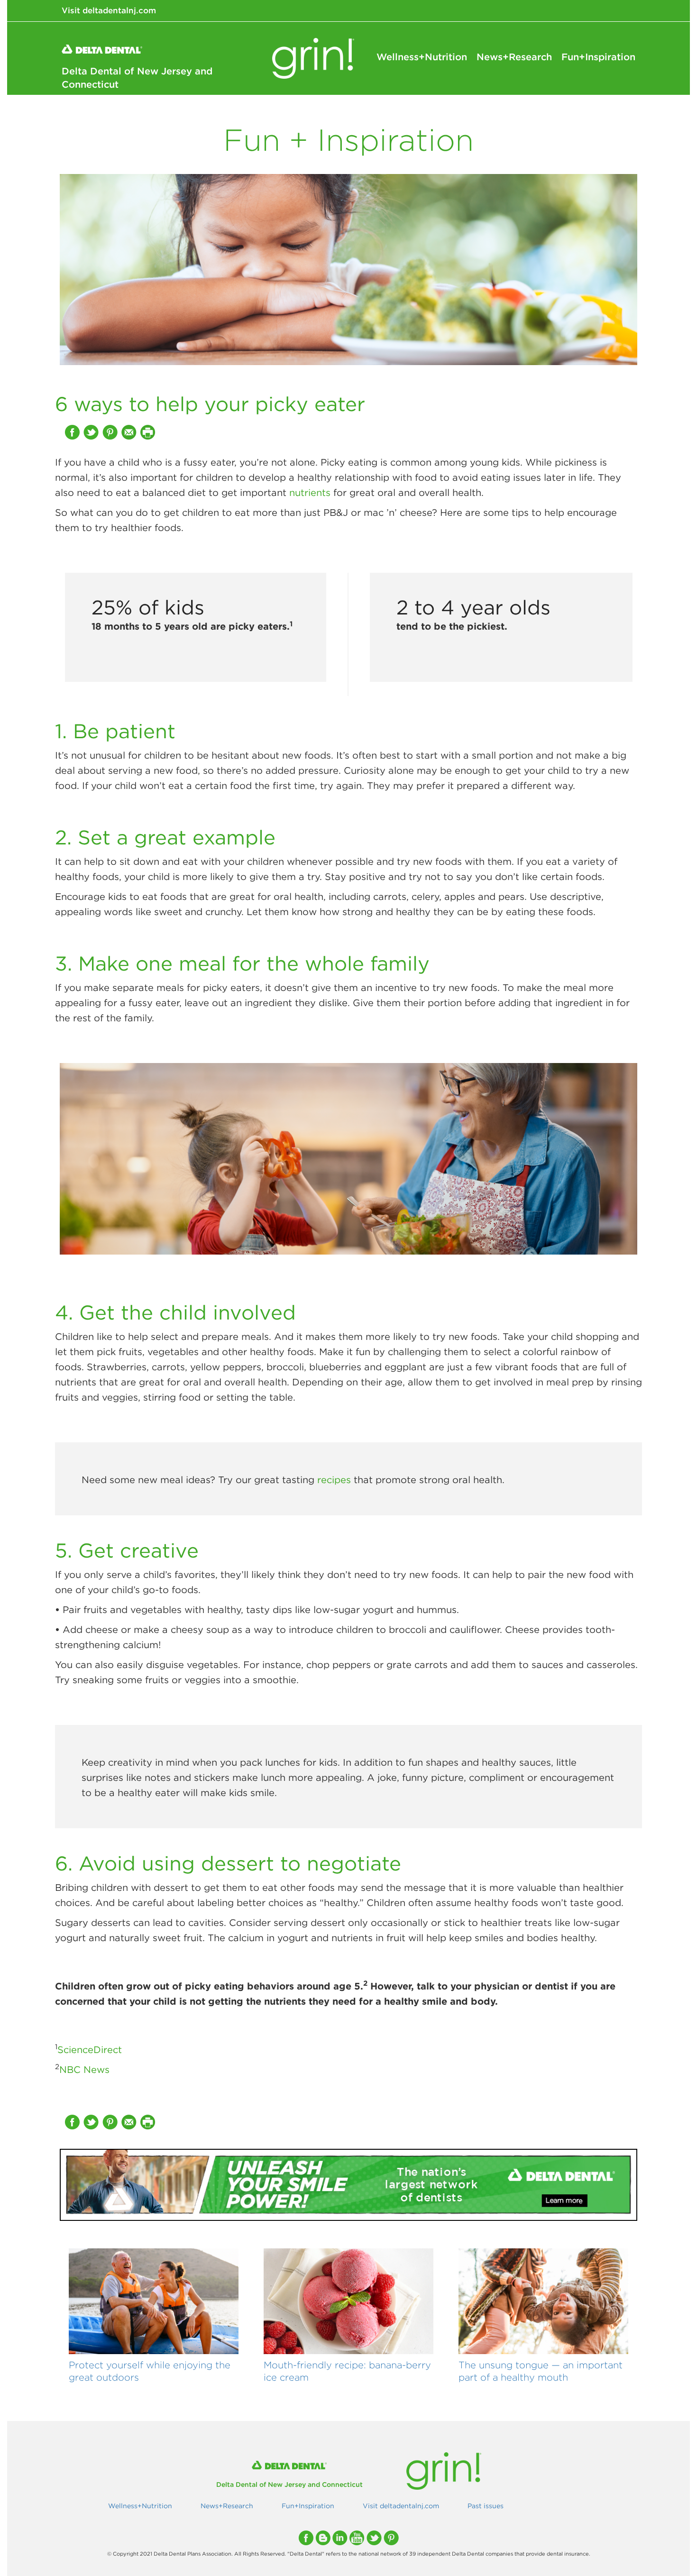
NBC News (84, 2069)
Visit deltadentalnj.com (109, 10)
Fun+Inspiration (598, 57)
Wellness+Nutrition (422, 57)
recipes (334, 1480)
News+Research (514, 57)
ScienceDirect (90, 2049)
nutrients (310, 492)
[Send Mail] (130, 432)
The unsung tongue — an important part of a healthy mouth (541, 2371)
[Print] (149, 432)
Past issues (486, 2506)
